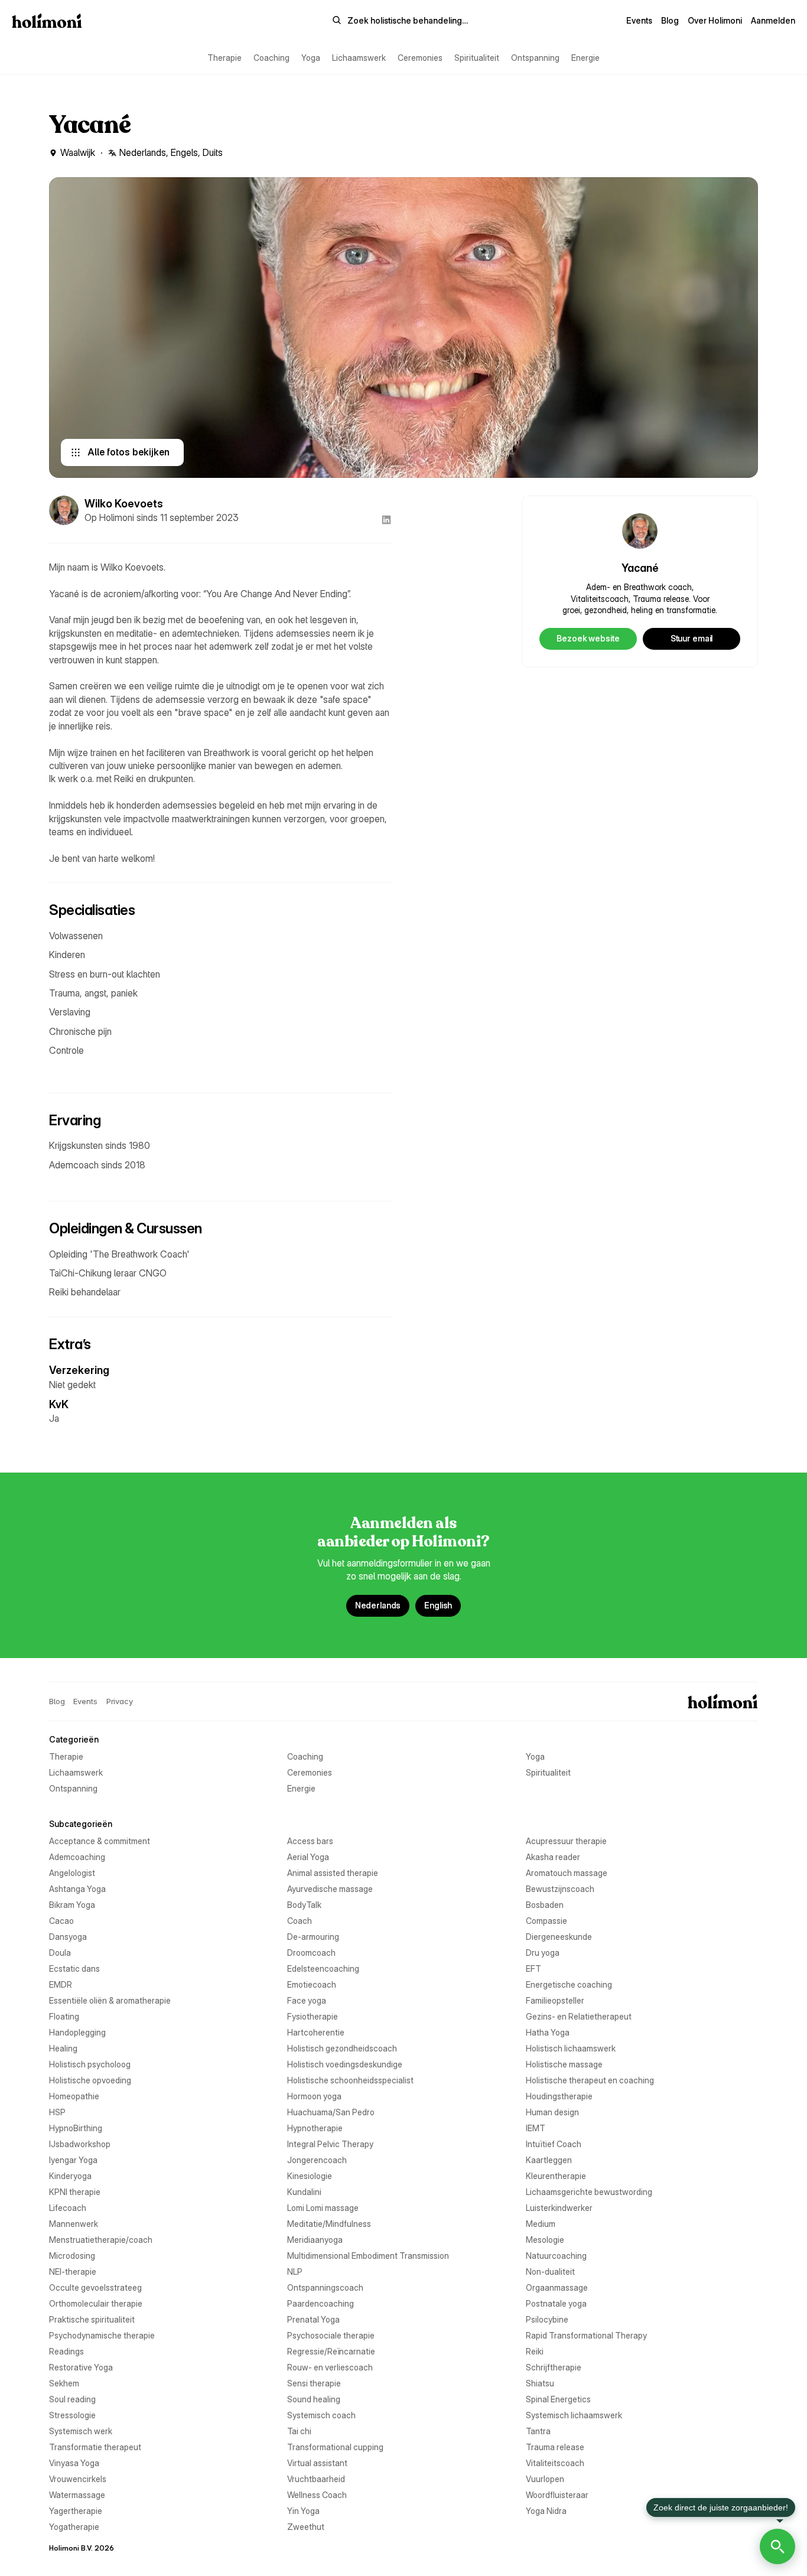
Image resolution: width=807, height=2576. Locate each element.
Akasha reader (553, 1857)
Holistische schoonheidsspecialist (350, 2080)
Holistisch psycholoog (90, 2064)
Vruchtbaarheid (316, 2479)
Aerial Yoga (308, 1857)
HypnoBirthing (76, 2128)
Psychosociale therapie (331, 2335)
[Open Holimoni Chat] (777, 2546)
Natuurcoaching (556, 2256)
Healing (63, 2048)
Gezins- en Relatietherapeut (579, 2016)
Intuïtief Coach (554, 2144)
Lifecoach (68, 2208)
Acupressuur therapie (566, 1841)
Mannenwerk (74, 2224)
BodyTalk (304, 1905)
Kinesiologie (310, 2176)
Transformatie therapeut (95, 2447)
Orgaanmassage (557, 2287)
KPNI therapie (75, 2192)
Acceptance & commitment (100, 1841)
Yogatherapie (74, 2527)
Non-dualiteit (550, 2271)
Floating (64, 2016)
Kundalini (304, 2192)
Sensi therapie (314, 2383)
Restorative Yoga (81, 2367)
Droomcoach (311, 1953)
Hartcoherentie (316, 2032)
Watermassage (77, 2495)
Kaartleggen (549, 2160)
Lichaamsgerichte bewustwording (589, 2192)
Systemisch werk (81, 2431)
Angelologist (72, 1873)
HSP (57, 2112)
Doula (60, 1953)
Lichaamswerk (359, 58)
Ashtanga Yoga (77, 1889)
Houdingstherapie (559, 2096)
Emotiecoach (312, 1984)
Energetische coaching (569, 1984)
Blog (670, 20)
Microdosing (72, 2256)
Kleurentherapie (556, 2176)
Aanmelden (773, 20)
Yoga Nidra (546, 2511)
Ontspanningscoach (325, 2287)
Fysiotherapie (313, 2016)
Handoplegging (77, 2032)
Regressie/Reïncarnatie (331, 2351)
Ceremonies (420, 58)
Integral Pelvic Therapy (330, 2144)
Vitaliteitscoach (555, 2463)
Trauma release (555, 2447)
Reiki (535, 2351)
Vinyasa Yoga (74, 2463)
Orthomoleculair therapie (96, 2303)
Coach (300, 1921)
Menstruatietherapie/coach (101, 2240)
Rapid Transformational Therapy (586, 2335)
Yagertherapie (76, 2511)
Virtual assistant (317, 2463)
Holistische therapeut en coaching (590, 2080)
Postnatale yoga (556, 2303)
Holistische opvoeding (90, 2080)
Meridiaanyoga (315, 2240)
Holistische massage (564, 2064)
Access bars (310, 1841)
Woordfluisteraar (557, 2495)
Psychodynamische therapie (102, 2335)
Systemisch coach (321, 2415)
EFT (533, 1968)
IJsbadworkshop (80, 2144)
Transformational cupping (335, 2447)
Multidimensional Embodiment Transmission (368, 2256)
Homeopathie (74, 2096)
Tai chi (299, 2431)
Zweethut (306, 2527)
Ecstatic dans (74, 1968)
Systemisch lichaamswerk (574, 2415)
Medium (541, 2224)
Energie (585, 58)
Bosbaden (545, 1905)
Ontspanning (535, 58)
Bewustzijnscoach (560, 1889)
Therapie (224, 58)
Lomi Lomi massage (323, 2208)
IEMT (536, 2128)
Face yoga (307, 2000)
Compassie (546, 1921)
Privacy (120, 1701)
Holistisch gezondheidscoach (342, 2048)
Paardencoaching (320, 2303)
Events (639, 20)
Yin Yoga (303, 2511)
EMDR (61, 1984)
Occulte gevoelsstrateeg (95, 2287)
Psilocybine (547, 2319)
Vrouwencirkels (78, 2479)
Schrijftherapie (554, 2367)
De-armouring (313, 1937)
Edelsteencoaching (323, 1968)
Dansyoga (68, 1937)
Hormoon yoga (314, 2096)
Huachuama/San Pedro (331, 2112)
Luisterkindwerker (559, 2208)
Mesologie (545, 2240)
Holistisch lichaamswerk (571, 2048)
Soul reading (72, 2399)
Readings (66, 2351)
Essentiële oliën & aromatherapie (110, 2000)
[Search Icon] (400, 21)
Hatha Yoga (548, 2032)
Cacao (61, 1921)
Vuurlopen (545, 2479)
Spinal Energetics (558, 2399)
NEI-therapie (73, 2271)
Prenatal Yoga (313, 2319)
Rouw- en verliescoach (330, 2367)
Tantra (538, 2431)
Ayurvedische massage (330, 1889)
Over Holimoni (715, 20)
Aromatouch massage (567, 1873)
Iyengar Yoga (73, 2160)
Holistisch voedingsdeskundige (345, 2064)
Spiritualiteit (477, 58)
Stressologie (72, 2415)
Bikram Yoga (72, 1905)
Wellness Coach (317, 2495)
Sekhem (64, 2383)
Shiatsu (540, 2383)
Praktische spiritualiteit (92, 2319)
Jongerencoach (317, 2160)
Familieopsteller (555, 2000)
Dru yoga (543, 1953)
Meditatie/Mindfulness (329, 2224)
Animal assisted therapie (333, 1873)
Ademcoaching (77, 1857)
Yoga (311, 58)
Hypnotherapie (315, 2128)
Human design (552, 2112)
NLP (295, 2271)
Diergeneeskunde (559, 1937)
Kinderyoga (70, 2176)
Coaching (271, 58)
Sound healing (314, 2399)
